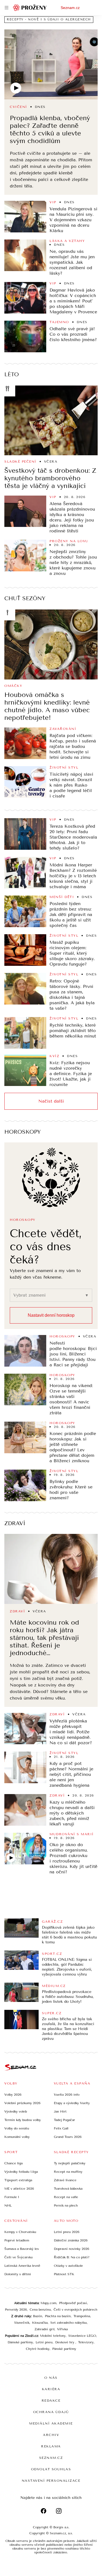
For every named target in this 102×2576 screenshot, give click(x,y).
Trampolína (82, 2316)
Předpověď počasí (73, 2303)
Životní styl (64, 767)
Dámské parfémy (20, 2342)
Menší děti (62, 897)
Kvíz (54, 1056)
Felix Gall (61, 2128)
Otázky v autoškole (68, 2266)
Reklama (51, 2446)
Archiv (51, 2435)
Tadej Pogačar (64, 2120)
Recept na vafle (66, 2197)
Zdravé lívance (65, 2180)
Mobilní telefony (53, 2336)
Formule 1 (12, 2197)
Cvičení (18, 107)
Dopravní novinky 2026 (72, 2249)
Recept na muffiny (68, 2172)
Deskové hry (65, 2342)
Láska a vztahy (67, 241)
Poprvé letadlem (17, 2240)
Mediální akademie (51, 2423)
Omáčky (13, 686)
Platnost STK (64, 2274)
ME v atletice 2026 (19, 2189)
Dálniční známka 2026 (71, 2240)
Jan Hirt (60, 2111)
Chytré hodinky (38, 2349)
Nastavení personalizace (51, 2481)
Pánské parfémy (64, 2349)
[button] (51, 64)
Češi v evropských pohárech (75, 2310)
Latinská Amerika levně (22, 2266)
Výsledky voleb (16, 2111)
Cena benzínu (40, 2310)
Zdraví (15, 1523)
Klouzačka (40, 2323)
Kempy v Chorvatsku (20, 2232)
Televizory (86, 2342)
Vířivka (62, 2329)
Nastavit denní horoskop (51, 1315)
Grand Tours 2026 (68, 2137)
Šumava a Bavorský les (22, 2249)
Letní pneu (44, 2342)
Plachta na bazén (58, 2316)
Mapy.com (48, 2303)
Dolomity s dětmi (18, 2274)
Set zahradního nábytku (69, 2323)
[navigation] (7, 8)
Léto (12, 374)
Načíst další (51, 1101)
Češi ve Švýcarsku (18, 2257)
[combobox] (47, 1295)
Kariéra (51, 2389)
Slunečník (22, 2323)
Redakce (51, 2401)
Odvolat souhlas (51, 2469)
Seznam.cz (70, 8)
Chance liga (13, 2163)
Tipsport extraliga (18, 2180)
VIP (53, 202)
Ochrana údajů (51, 2412)
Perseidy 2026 (16, 2310)
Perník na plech (66, 2205)
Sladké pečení (20, 462)
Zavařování (63, 729)
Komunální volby (17, 2137)
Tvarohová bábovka (68, 2189)
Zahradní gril (44, 2329)
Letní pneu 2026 (67, 2232)
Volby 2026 (13, 2095)
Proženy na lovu (69, 541)
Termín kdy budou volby (23, 2120)
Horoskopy (23, 1132)
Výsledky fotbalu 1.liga (21, 2172)
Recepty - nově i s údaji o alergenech (49, 19)
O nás (51, 2378)
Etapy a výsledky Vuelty (72, 2103)
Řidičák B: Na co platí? (72, 2257)
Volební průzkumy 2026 (22, 2103)
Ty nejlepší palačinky (70, 2163)
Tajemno (59, 322)
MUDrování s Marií (72, 1834)
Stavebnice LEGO (82, 2336)
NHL (8, 2205)
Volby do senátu (17, 2128)
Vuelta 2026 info (67, 2095)
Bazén (38, 2316)
